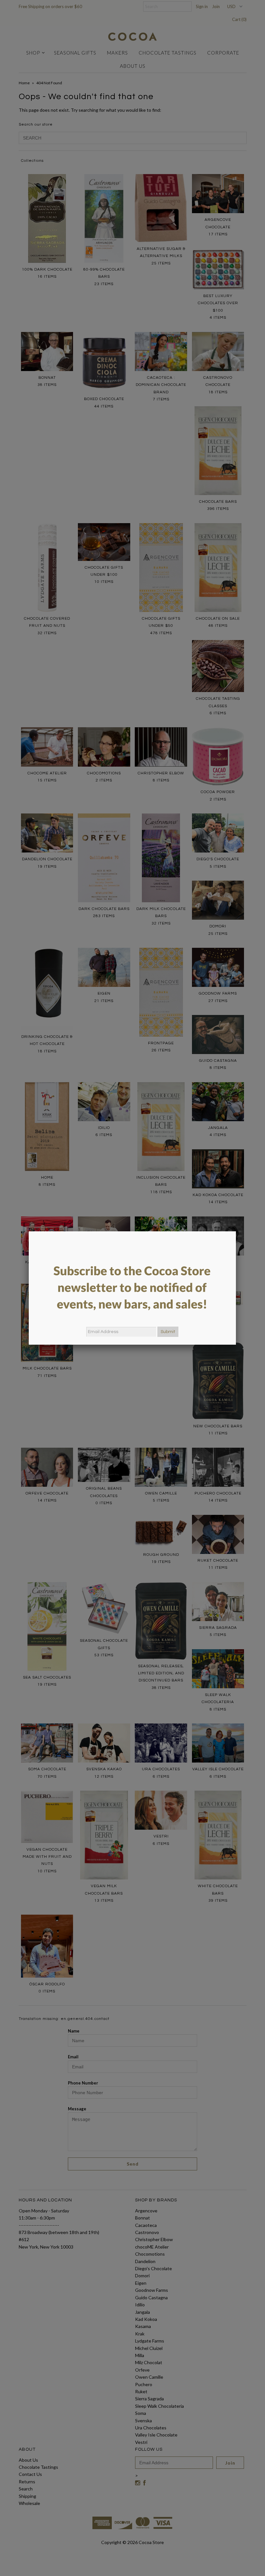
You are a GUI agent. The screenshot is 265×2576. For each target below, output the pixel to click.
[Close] (236, 1231)
